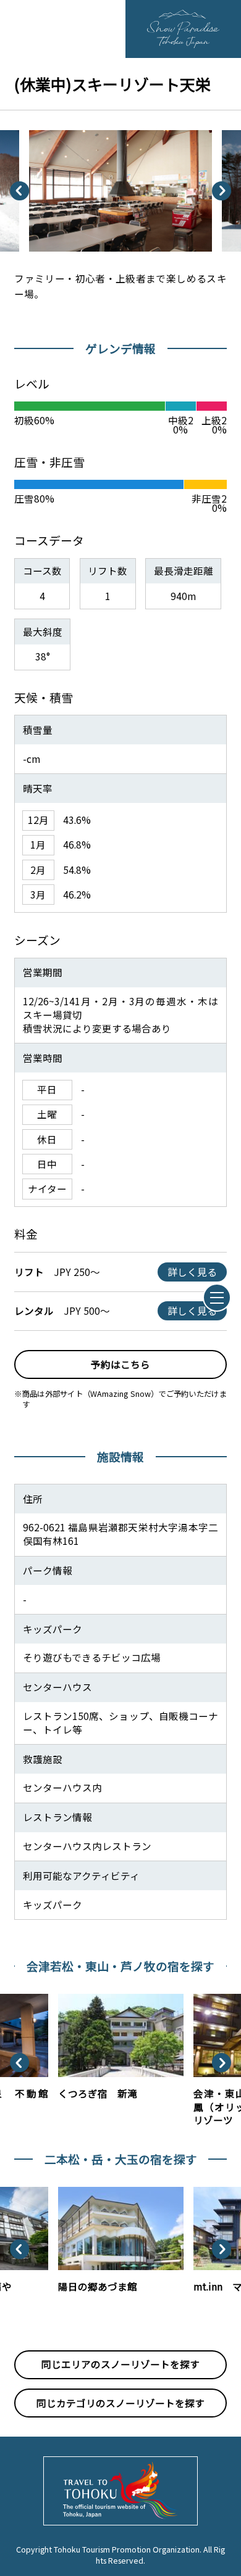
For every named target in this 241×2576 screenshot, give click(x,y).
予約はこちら (120, 1364)
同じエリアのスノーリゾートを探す (120, 2364)
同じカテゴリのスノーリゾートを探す (120, 2403)
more (70, 1999)
